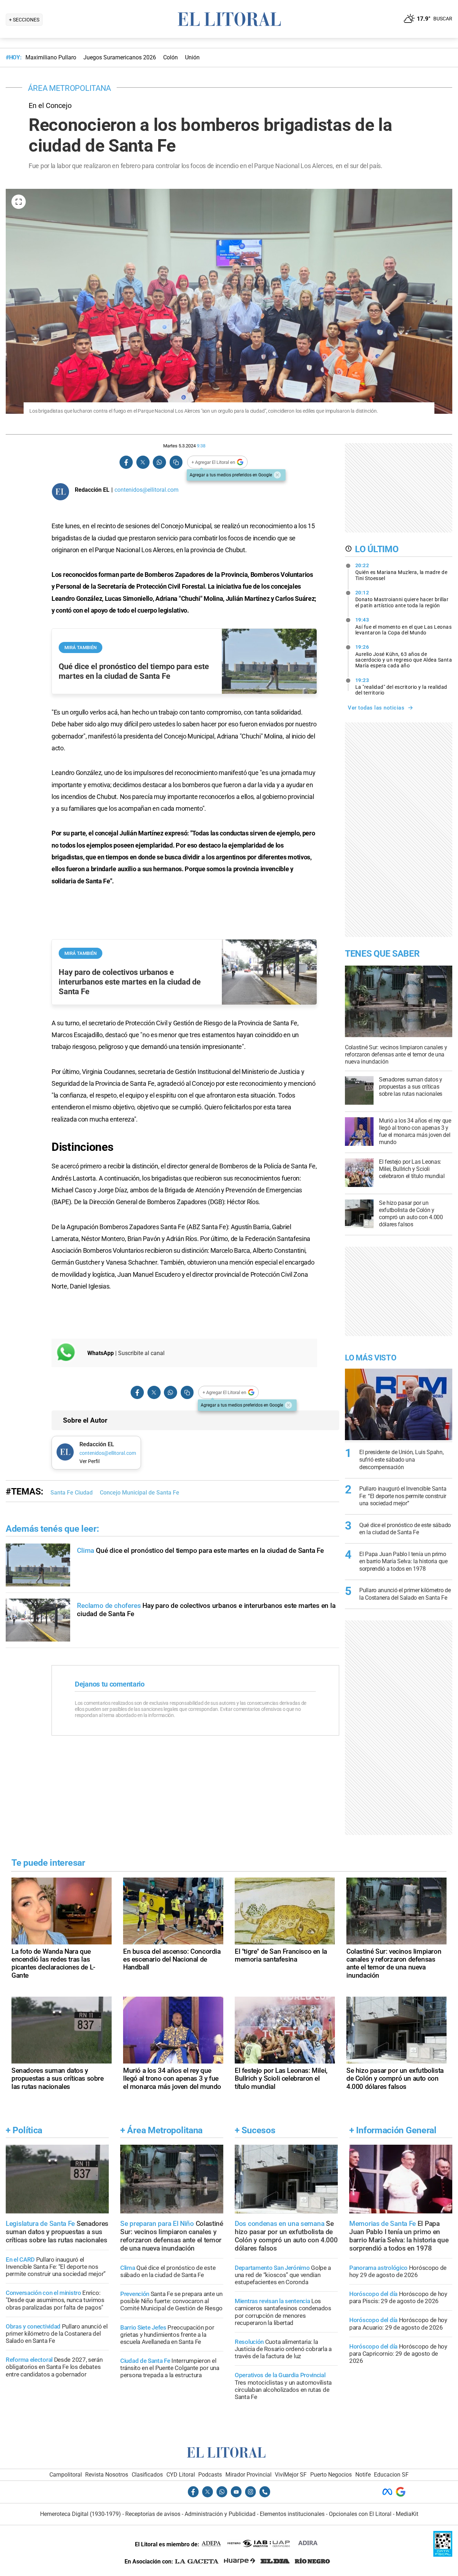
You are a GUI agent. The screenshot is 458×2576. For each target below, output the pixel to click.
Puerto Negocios (331, 2475)
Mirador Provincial (249, 2475)
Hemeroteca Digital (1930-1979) (81, 2514)
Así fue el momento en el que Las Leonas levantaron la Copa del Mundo (404, 626)
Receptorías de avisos (153, 2514)
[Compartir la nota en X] (143, 462)
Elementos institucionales (292, 2514)
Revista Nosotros (107, 2475)
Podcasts (210, 2475)
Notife (363, 2475)
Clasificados (147, 2475)
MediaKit (407, 2514)
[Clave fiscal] (443, 2555)
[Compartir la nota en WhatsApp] (159, 462)
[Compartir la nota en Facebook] (126, 462)
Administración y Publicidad (220, 2514)
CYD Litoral (181, 2475)
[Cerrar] (277, 475)
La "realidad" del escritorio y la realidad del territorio (401, 687)
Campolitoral (66, 2475)
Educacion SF (391, 2475)
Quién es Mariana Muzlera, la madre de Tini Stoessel (401, 572)
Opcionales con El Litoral (360, 2514)
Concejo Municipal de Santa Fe (140, 1493)
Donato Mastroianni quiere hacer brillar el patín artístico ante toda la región (402, 599)
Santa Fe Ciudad (72, 1493)
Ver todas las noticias (376, 708)
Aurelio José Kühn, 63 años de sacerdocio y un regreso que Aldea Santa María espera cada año (404, 656)
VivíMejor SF (291, 2475)
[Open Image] (19, 202)
